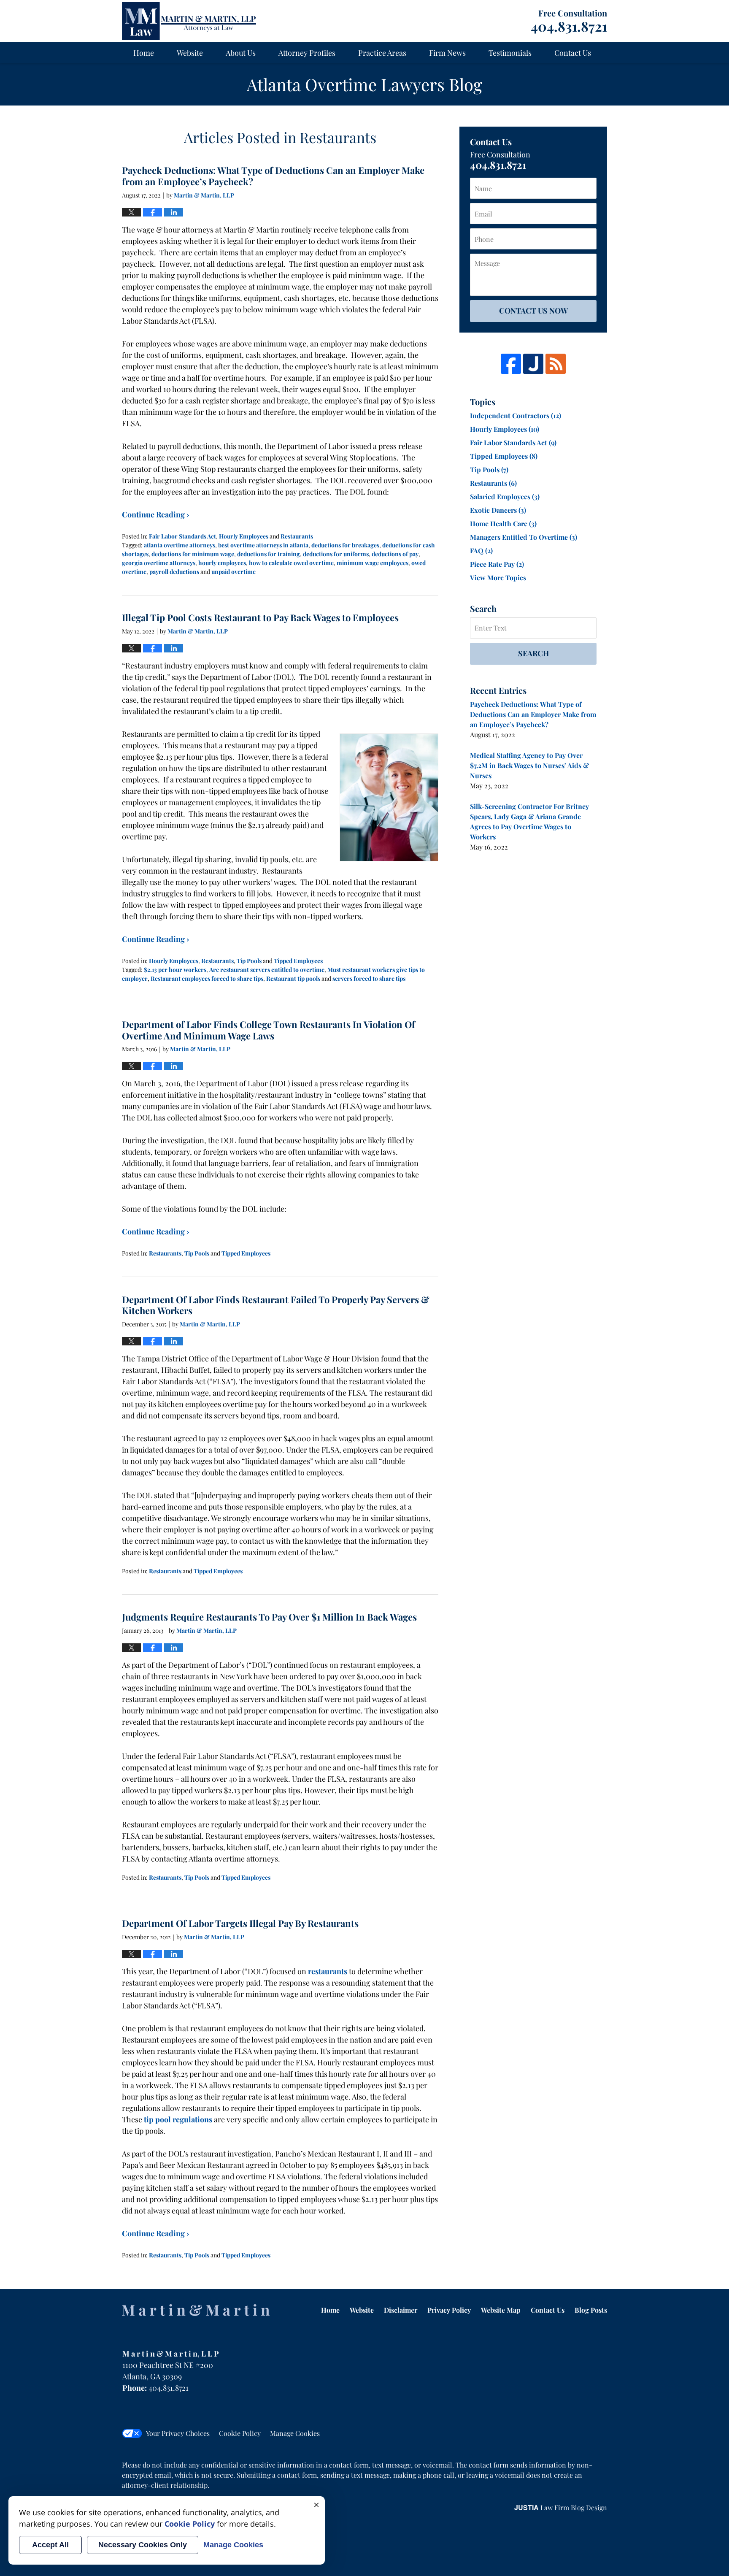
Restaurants (297, 536)
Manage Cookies (295, 2433)
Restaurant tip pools (293, 978)
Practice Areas (382, 53)
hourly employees (222, 563)
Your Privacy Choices (178, 2433)
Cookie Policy (240, 2433)
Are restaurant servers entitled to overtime (267, 970)
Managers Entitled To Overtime (524, 537)
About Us (241, 53)
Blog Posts (591, 2310)
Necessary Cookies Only (143, 2545)
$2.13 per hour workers (175, 970)
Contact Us (573, 53)
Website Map (501, 2310)
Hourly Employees (244, 536)
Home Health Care (503, 524)
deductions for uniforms (336, 554)
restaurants (328, 1971)
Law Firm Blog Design (561, 2507)
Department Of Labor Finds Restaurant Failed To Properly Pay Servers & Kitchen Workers (276, 1305)
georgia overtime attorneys (159, 563)
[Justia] (533, 364)
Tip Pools (249, 961)
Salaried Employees (505, 497)
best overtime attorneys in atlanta (263, 545)
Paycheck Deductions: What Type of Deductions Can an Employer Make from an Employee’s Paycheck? (273, 176)
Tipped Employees (298, 961)
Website (190, 53)
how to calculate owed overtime (291, 563)
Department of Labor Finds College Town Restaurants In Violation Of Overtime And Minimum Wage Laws (269, 1030)
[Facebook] (511, 364)
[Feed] (556, 364)
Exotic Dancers (498, 510)
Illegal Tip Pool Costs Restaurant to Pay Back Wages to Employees (260, 617)
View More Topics (498, 578)
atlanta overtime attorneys (180, 545)
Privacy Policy (449, 2310)
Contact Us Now (533, 311)
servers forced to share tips (369, 978)
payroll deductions (174, 572)
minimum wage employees (373, 563)
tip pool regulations (177, 2119)
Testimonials (510, 53)
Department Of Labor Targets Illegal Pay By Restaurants (240, 1923)
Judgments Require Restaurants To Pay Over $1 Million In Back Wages (269, 1617)
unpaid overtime (234, 572)
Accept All (50, 2545)
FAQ (481, 551)
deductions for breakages (345, 545)
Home (144, 53)
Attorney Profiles (307, 53)
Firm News (447, 53)
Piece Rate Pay (497, 564)
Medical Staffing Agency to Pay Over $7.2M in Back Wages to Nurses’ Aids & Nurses (529, 765)
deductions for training (269, 554)
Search (533, 653)
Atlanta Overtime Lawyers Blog (189, 21)
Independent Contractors (516, 415)
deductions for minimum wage (193, 554)
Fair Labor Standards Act (182, 536)
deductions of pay (395, 554)
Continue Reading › (156, 514)
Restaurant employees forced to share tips (207, 978)
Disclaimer (401, 2310)
